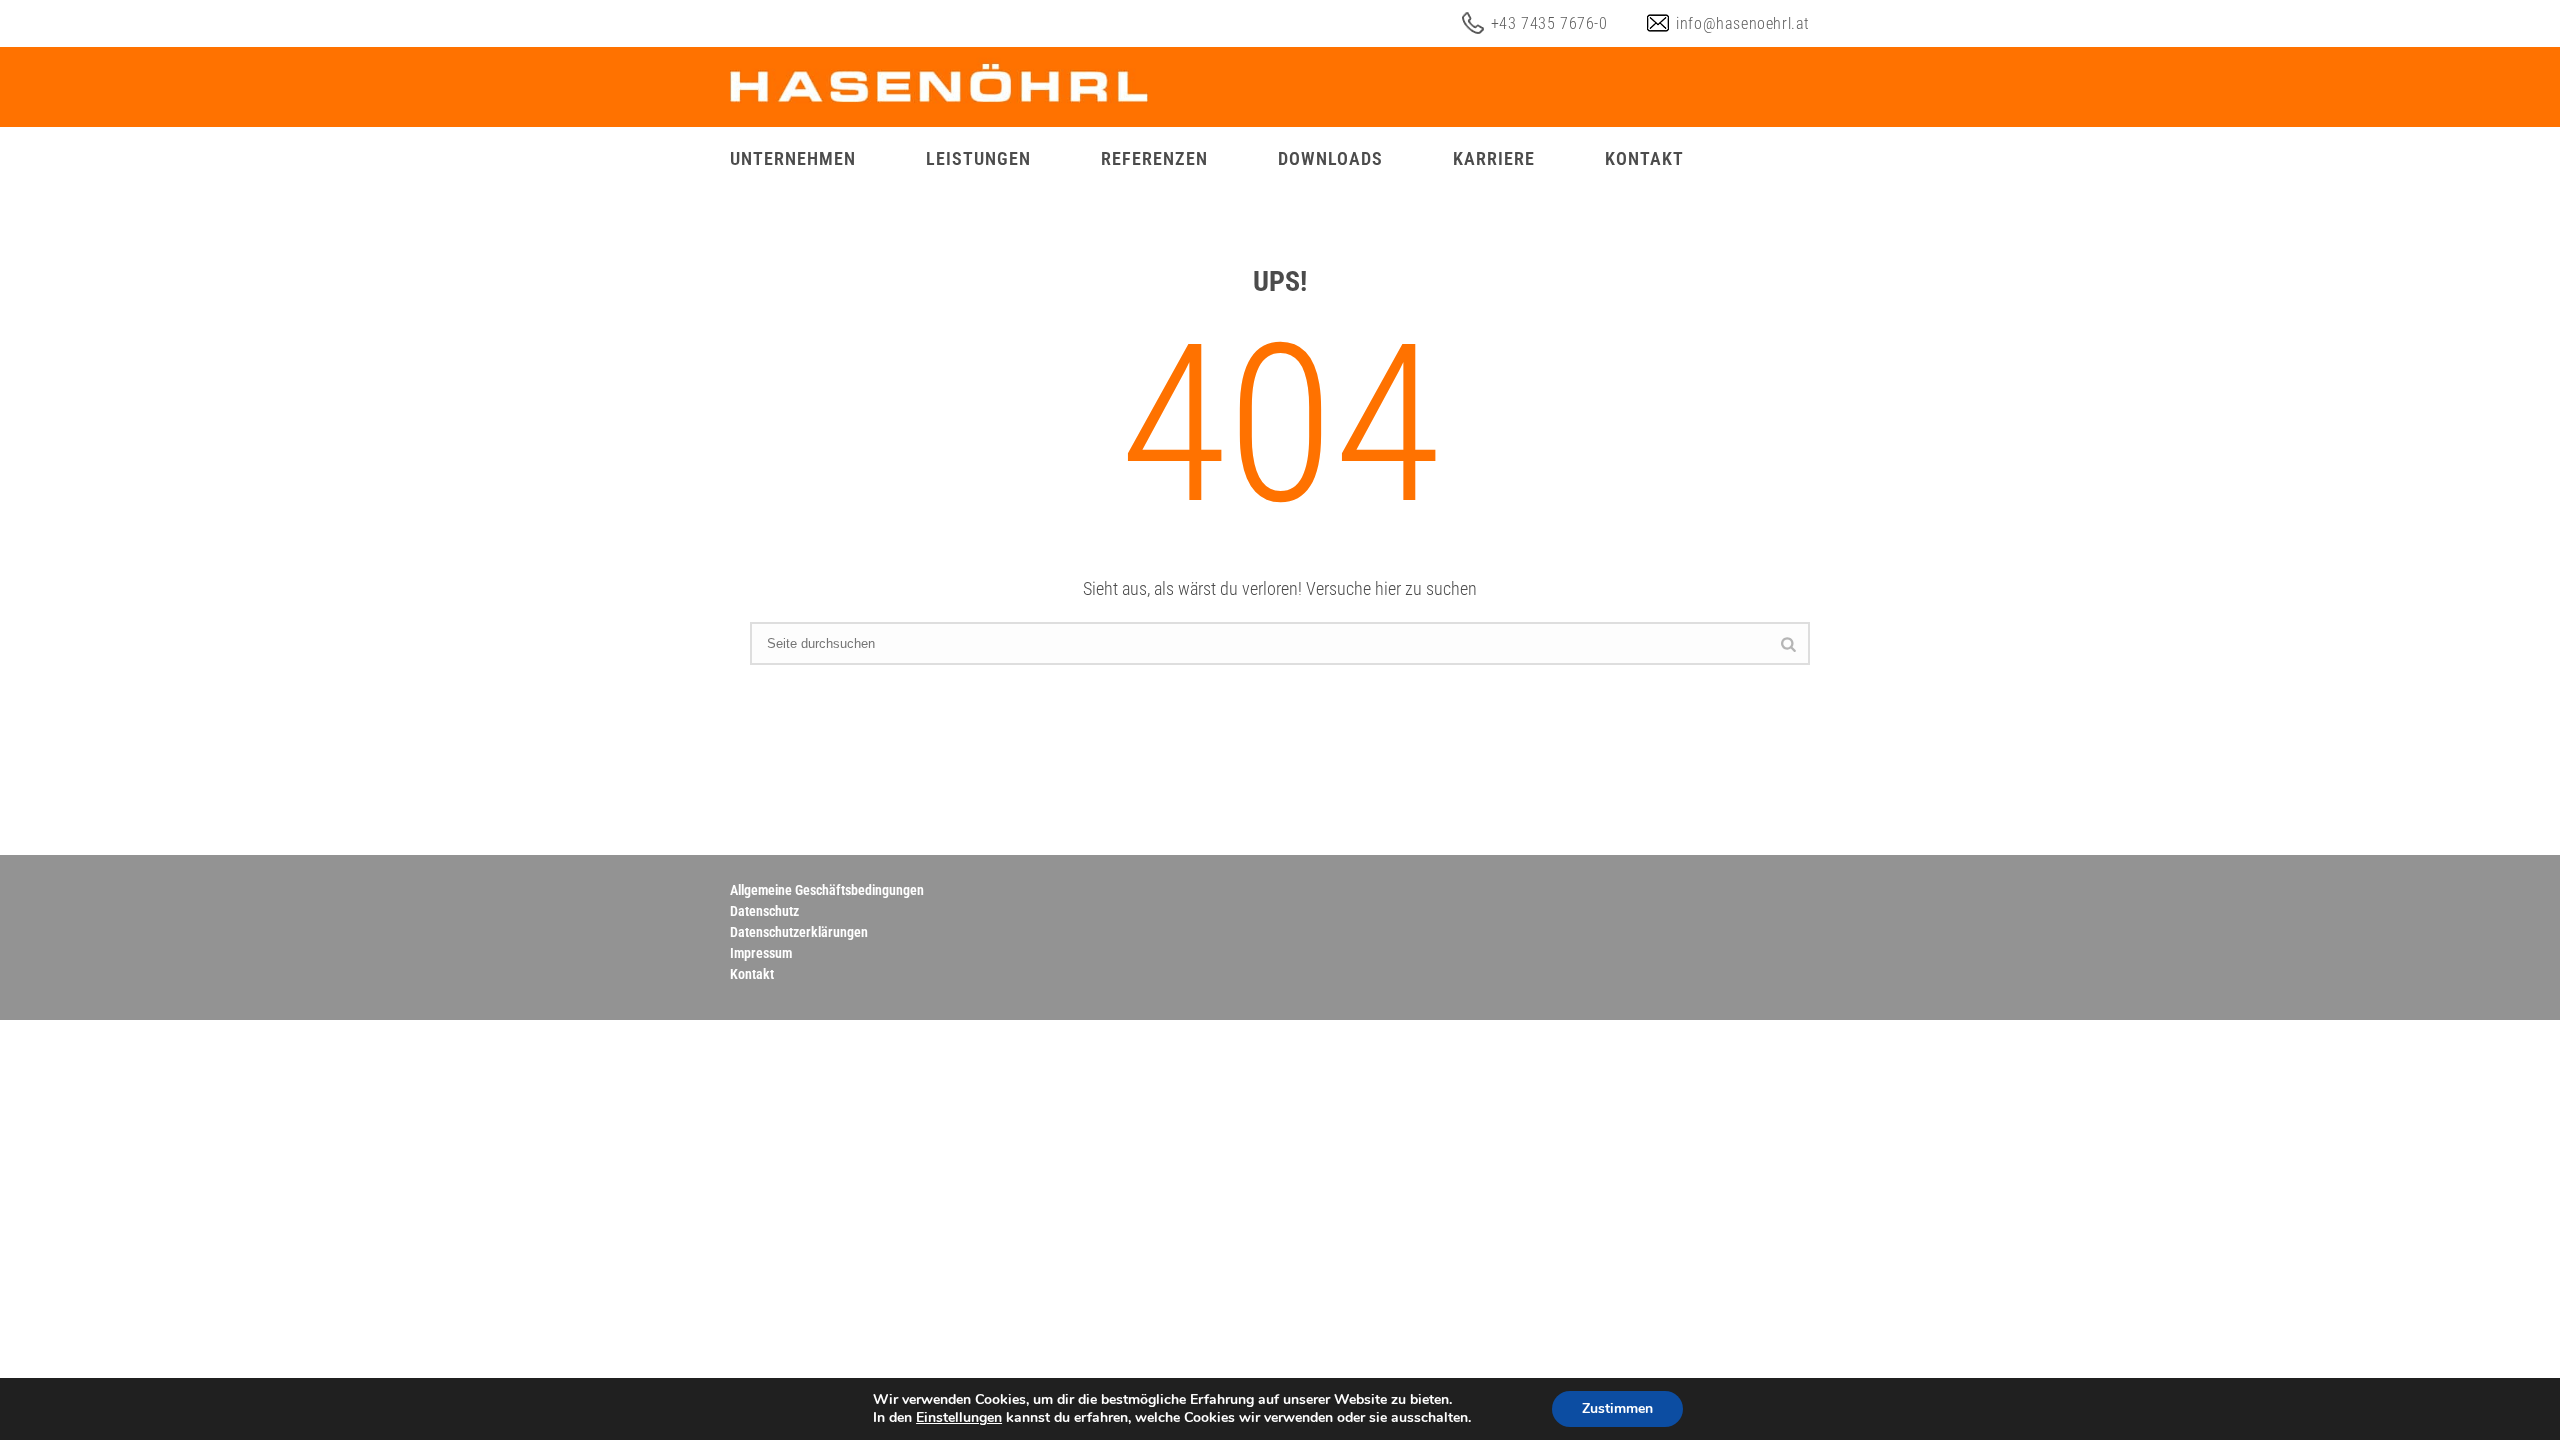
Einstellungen (959, 1418)
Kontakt (1644, 158)
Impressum (761, 953)
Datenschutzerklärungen (799, 932)
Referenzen (1154, 158)
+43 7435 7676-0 (1549, 23)
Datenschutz (764, 911)
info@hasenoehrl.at (1743, 23)
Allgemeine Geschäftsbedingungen (827, 890)
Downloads (1330, 158)
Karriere (1494, 158)
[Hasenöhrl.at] (939, 87)
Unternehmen (793, 158)
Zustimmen (1617, 1408)
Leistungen (978, 158)
